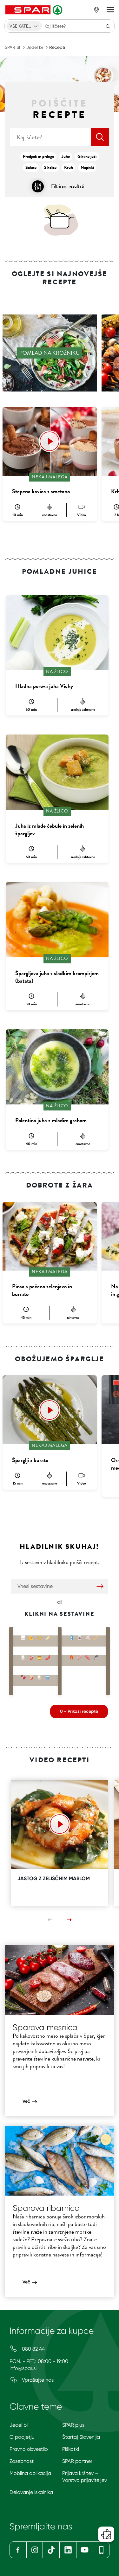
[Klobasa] (48, 1656)
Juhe (66, 156)
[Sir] (31, 1637)
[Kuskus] (39, 1676)
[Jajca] (23, 1637)
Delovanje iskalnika (31, 2492)
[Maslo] (48, 1637)
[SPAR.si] (35, 10)
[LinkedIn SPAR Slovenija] (68, 2550)
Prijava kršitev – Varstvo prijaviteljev (85, 2477)
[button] (50, 1920)
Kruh (69, 168)
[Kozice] (80, 1656)
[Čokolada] (23, 1676)
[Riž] (23, 1656)
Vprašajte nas (37, 2380)
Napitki (87, 168)
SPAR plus (73, 2425)
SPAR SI (12, 47)
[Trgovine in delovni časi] (96, 10)
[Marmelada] (31, 1676)
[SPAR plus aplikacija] (101, 2550)
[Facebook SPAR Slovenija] (18, 2550)
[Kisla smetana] (31, 1656)
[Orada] (96, 1656)
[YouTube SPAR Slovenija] (85, 2550)
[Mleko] (72, 1637)
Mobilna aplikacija (30, 2473)
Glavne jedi (87, 156)
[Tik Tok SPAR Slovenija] (51, 2550)
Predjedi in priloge (38, 156)
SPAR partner (77, 2461)
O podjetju (22, 2437)
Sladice (50, 168)
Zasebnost (22, 2461)
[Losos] (72, 1656)
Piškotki (71, 2449)
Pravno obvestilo (29, 2449)
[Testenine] (39, 1637)
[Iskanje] (108, 26)
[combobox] (24, 26)
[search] (100, 137)
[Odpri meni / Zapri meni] (110, 10)
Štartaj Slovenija (81, 2437)
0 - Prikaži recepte (79, 1711)
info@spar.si (23, 2368)
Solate (31, 168)
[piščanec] (88, 1637)
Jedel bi (35, 47)
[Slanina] (88, 1656)
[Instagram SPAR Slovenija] (35, 2550)
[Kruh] (96, 1637)
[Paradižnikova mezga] (80, 1637)
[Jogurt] (48, 1676)
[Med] (39, 1656)
